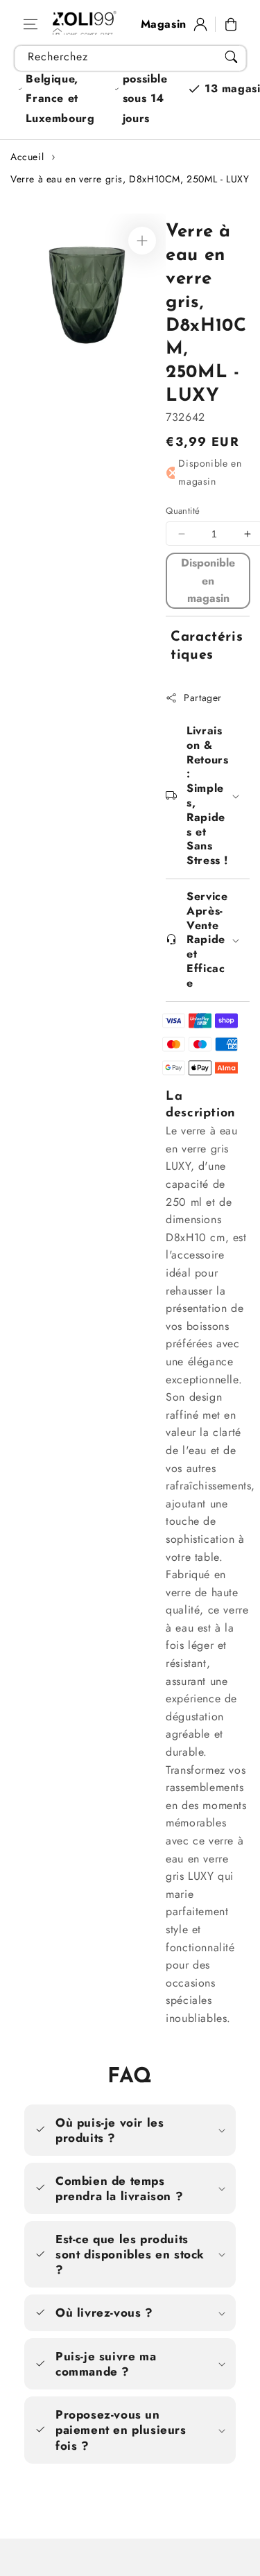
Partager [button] (203, 698)
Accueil (27, 157)
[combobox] (130, 58)
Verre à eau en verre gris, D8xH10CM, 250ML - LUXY (130, 179)
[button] (31, 24)
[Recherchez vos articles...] (231, 57)
